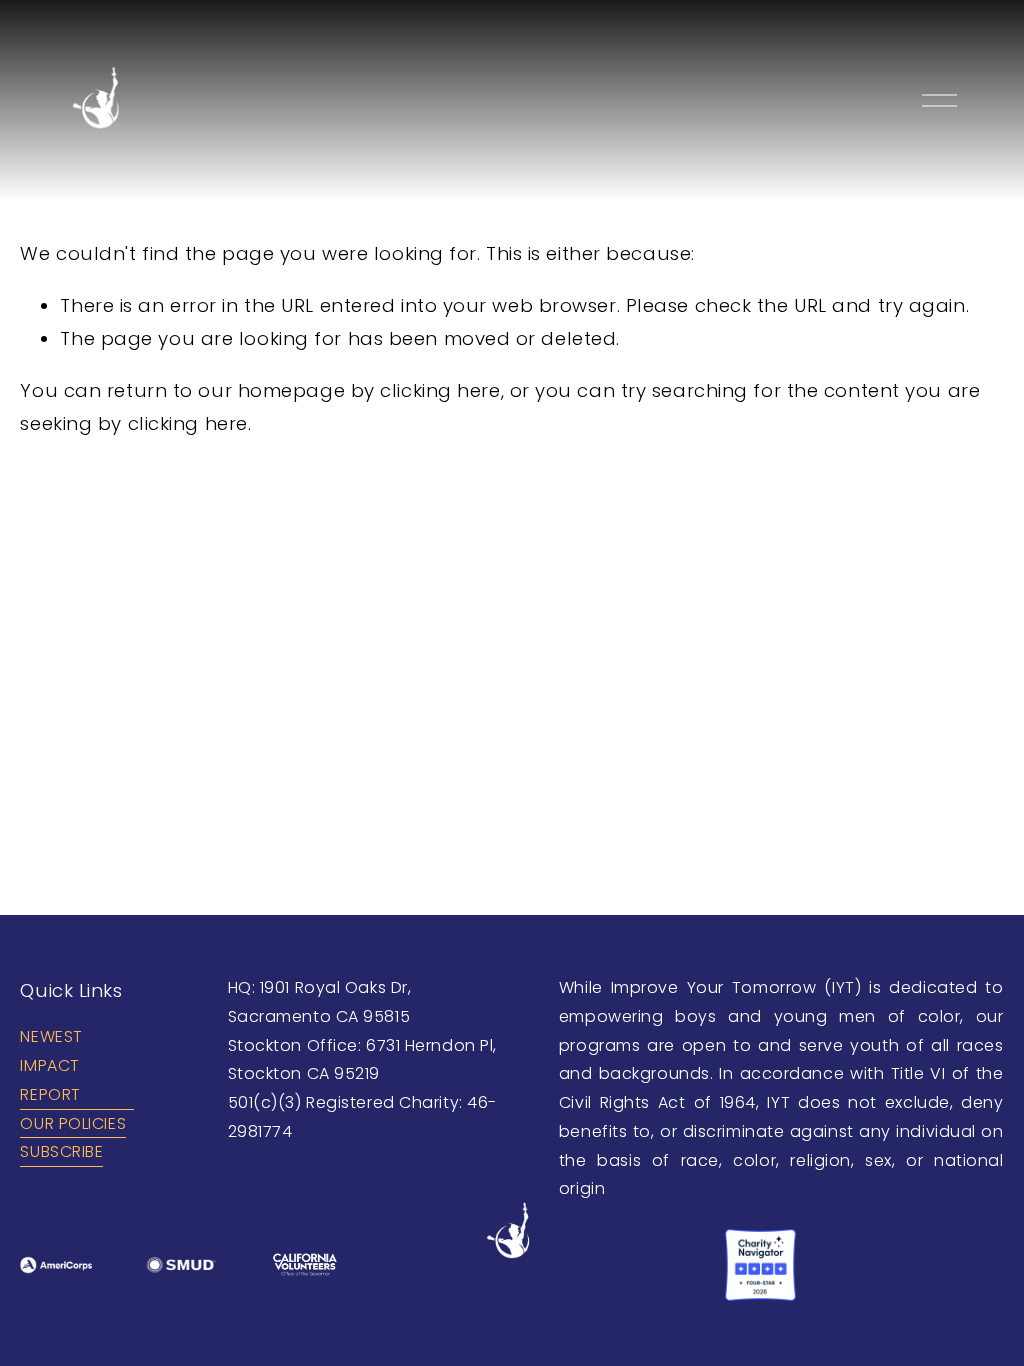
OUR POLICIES (73, 1123)
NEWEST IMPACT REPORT (51, 1065)
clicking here (440, 390)
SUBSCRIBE (61, 1151)
